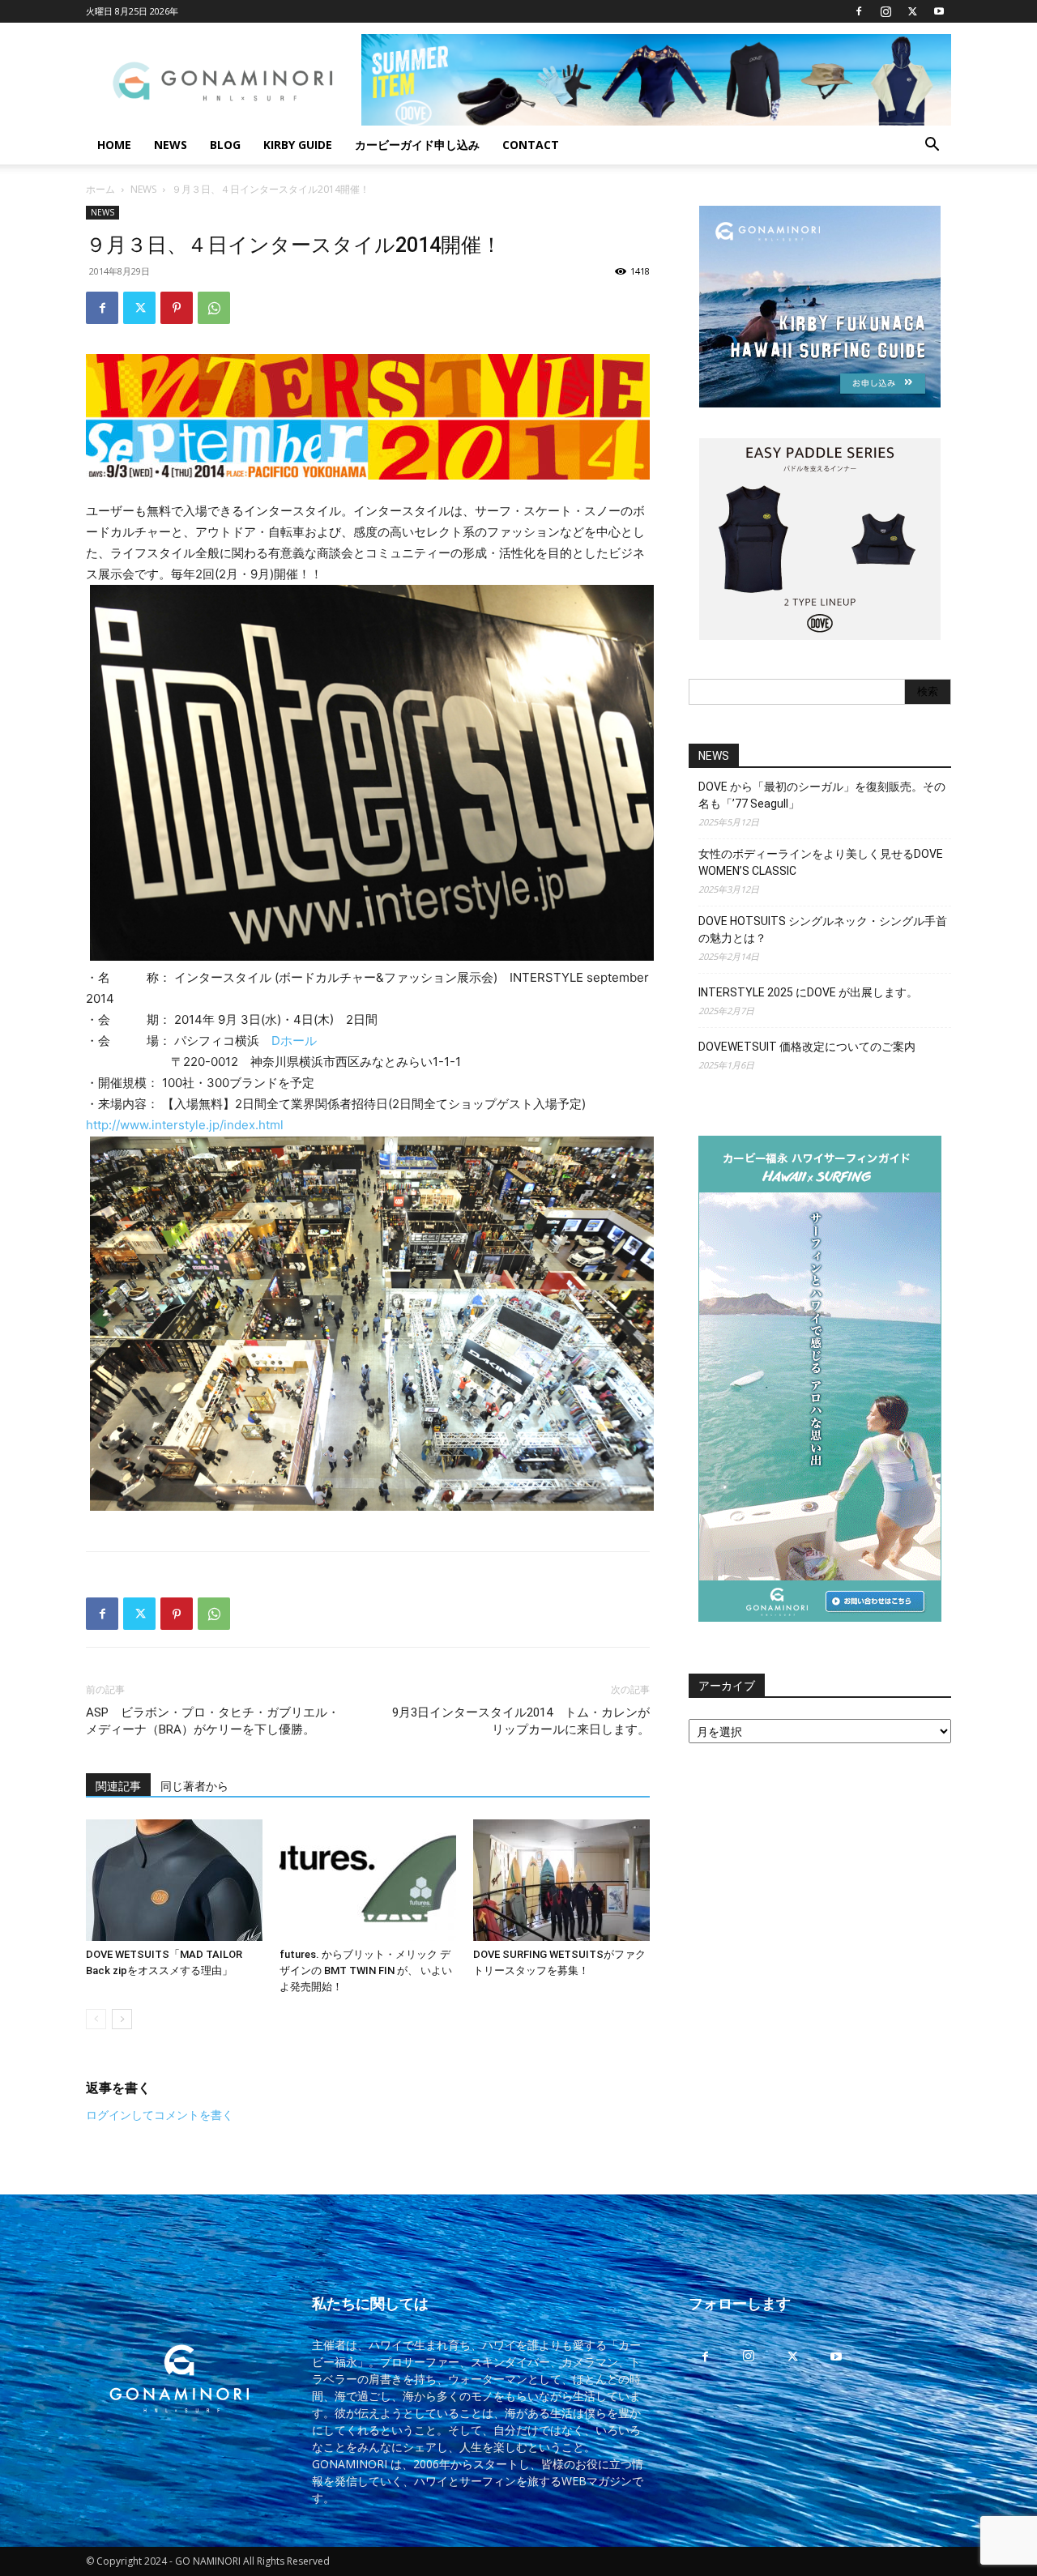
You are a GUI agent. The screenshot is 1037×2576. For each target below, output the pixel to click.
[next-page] (122, 2019)
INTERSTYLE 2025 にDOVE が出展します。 (808, 992)
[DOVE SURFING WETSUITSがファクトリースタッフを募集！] (561, 1880)
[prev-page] (96, 2019)
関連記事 (118, 1786)
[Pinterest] (177, 308)
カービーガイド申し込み (417, 145)
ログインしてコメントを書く (160, 2115)
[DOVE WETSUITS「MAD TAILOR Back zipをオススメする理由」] (174, 1880)
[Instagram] (886, 11)
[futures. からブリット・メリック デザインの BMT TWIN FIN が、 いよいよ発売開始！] (368, 1880)
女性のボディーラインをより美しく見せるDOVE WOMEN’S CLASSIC (821, 862)
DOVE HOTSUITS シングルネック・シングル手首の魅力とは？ (823, 930)
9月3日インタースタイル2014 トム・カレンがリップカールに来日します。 (521, 1721)
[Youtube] (939, 11)
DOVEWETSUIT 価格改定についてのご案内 (807, 1047)
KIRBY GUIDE (298, 145)
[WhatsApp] (214, 308)
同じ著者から (194, 1786)
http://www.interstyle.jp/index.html (185, 1125)
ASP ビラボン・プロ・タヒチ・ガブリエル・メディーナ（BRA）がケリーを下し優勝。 (213, 1721)
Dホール (294, 1041)
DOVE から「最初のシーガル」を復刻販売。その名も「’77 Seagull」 (822, 795)
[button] (932, 146)
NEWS (171, 145)
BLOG (225, 145)
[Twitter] (912, 11)
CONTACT (531, 145)
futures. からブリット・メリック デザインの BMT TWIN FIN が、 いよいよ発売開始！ (366, 1970)
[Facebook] (859, 11)
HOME (114, 145)
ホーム (100, 189)
